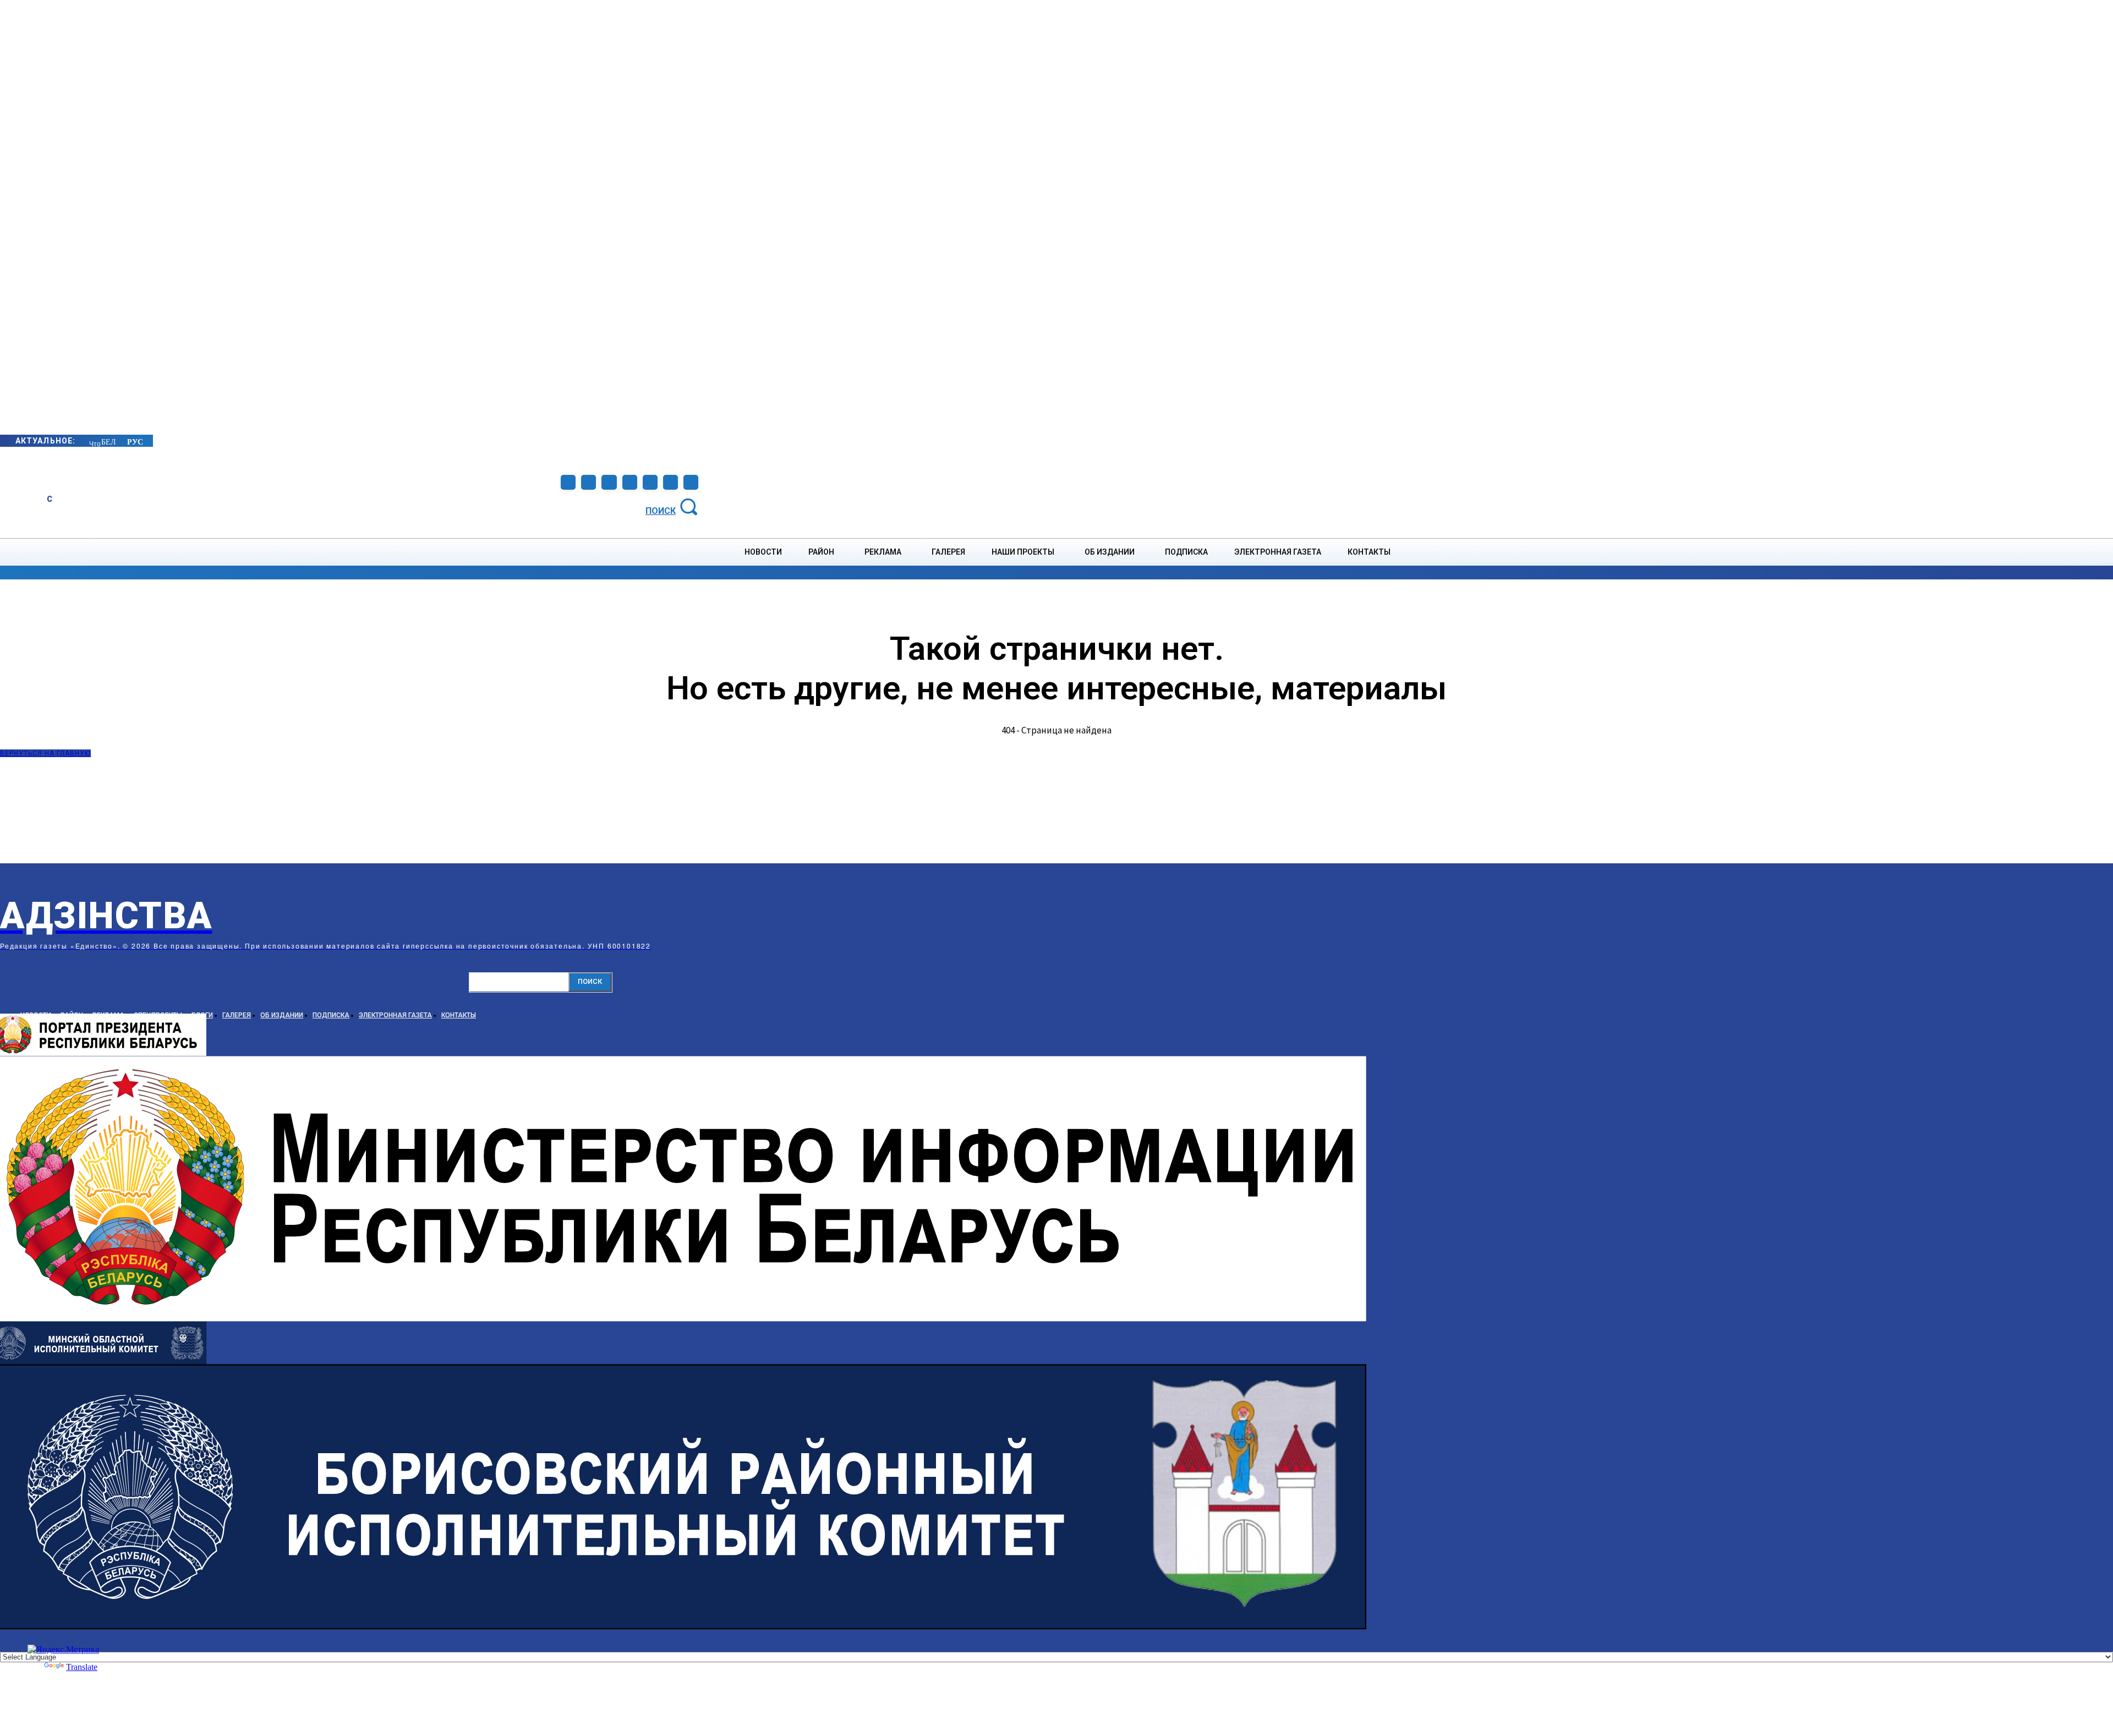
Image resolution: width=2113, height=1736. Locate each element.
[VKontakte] (650, 482)
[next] (90, 440)
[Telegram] (609, 482)
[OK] (691, 482)
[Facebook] (568, 482)
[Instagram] (589, 482)
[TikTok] (630, 482)
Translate (82, 1667)
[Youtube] (670, 482)
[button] (674, 506)
